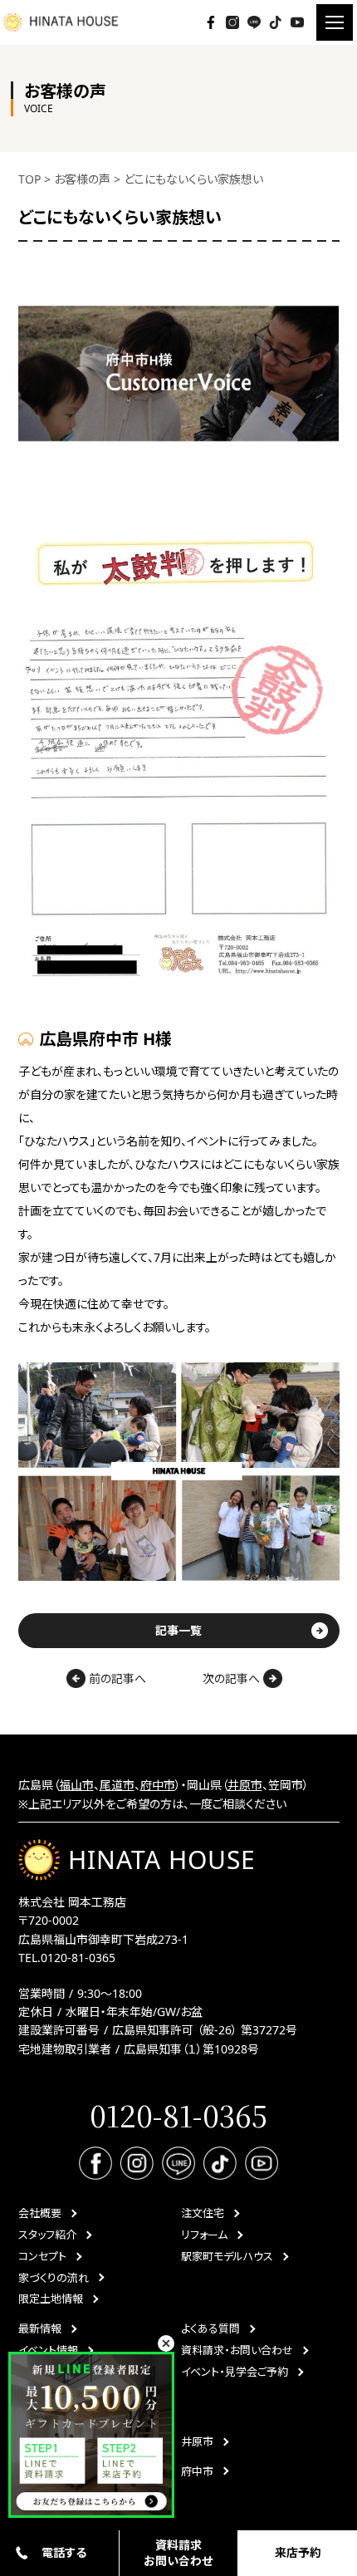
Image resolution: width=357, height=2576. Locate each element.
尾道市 (117, 1785)
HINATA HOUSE (162, 1860)
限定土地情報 (51, 2299)
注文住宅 (203, 2213)
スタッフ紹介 (47, 2235)
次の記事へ (233, 1678)
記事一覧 (178, 1630)
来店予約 (298, 2552)
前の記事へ (116, 1678)
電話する (64, 2552)
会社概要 (40, 2213)
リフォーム (204, 2235)
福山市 (76, 1785)
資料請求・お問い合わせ (237, 2350)
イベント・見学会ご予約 (235, 2372)
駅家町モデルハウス (227, 2256)
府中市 (158, 1785)
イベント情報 (48, 2350)
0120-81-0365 (78, 1958)
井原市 (245, 1785)
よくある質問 (210, 2328)
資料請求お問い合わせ (178, 2552)
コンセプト (42, 2256)
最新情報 (40, 2328)
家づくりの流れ (54, 2278)
